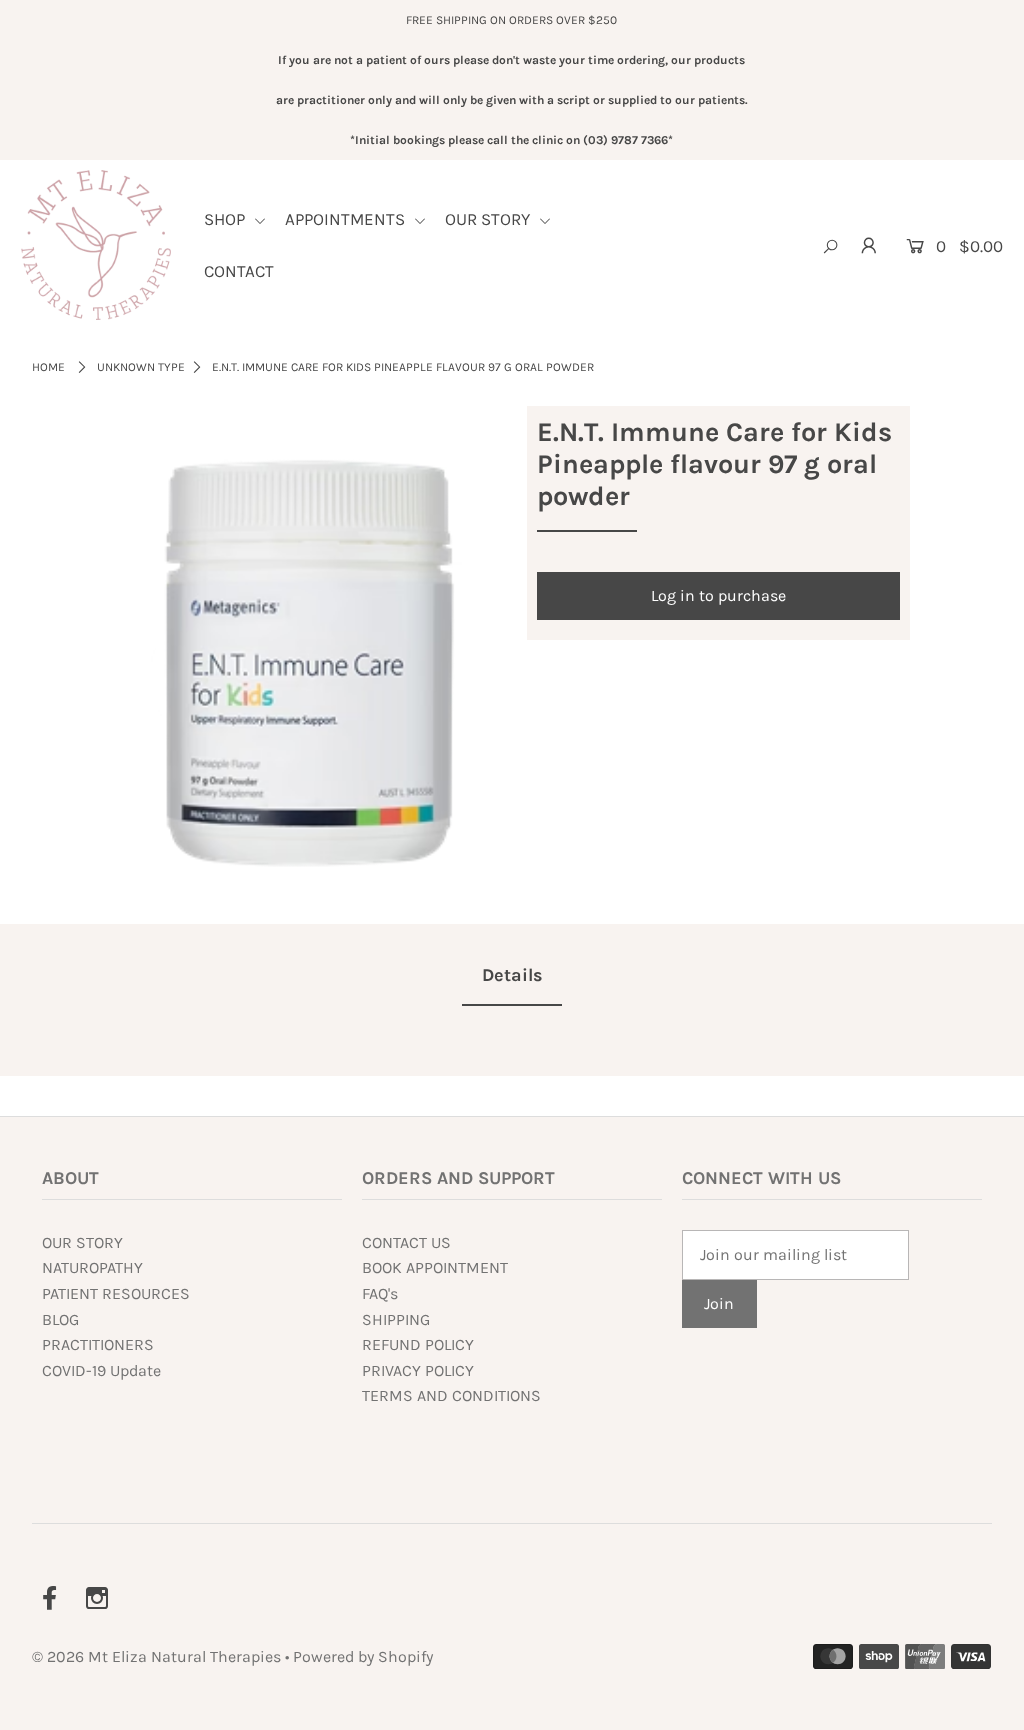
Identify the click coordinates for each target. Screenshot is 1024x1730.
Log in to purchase (718, 595)
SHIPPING (396, 1319)
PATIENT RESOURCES (116, 1293)
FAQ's (380, 1293)
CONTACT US (406, 1242)
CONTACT (239, 271)
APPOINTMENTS (347, 219)
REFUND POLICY (418, 1344)
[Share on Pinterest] (999, 545)
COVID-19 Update (101, 1370)
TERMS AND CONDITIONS (451, 1395)
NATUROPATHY (92, 1267)
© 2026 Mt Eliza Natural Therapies (158, 1656)
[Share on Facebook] (999, 445)
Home (48, 367)
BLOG (60, 1319)
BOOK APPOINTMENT (435, 1267)
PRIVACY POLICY (418, 1370)
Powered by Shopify (363, 1656)
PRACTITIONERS (98, 1344)
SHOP (226, 219)
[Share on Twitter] (999, 495)
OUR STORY (489, 219)
